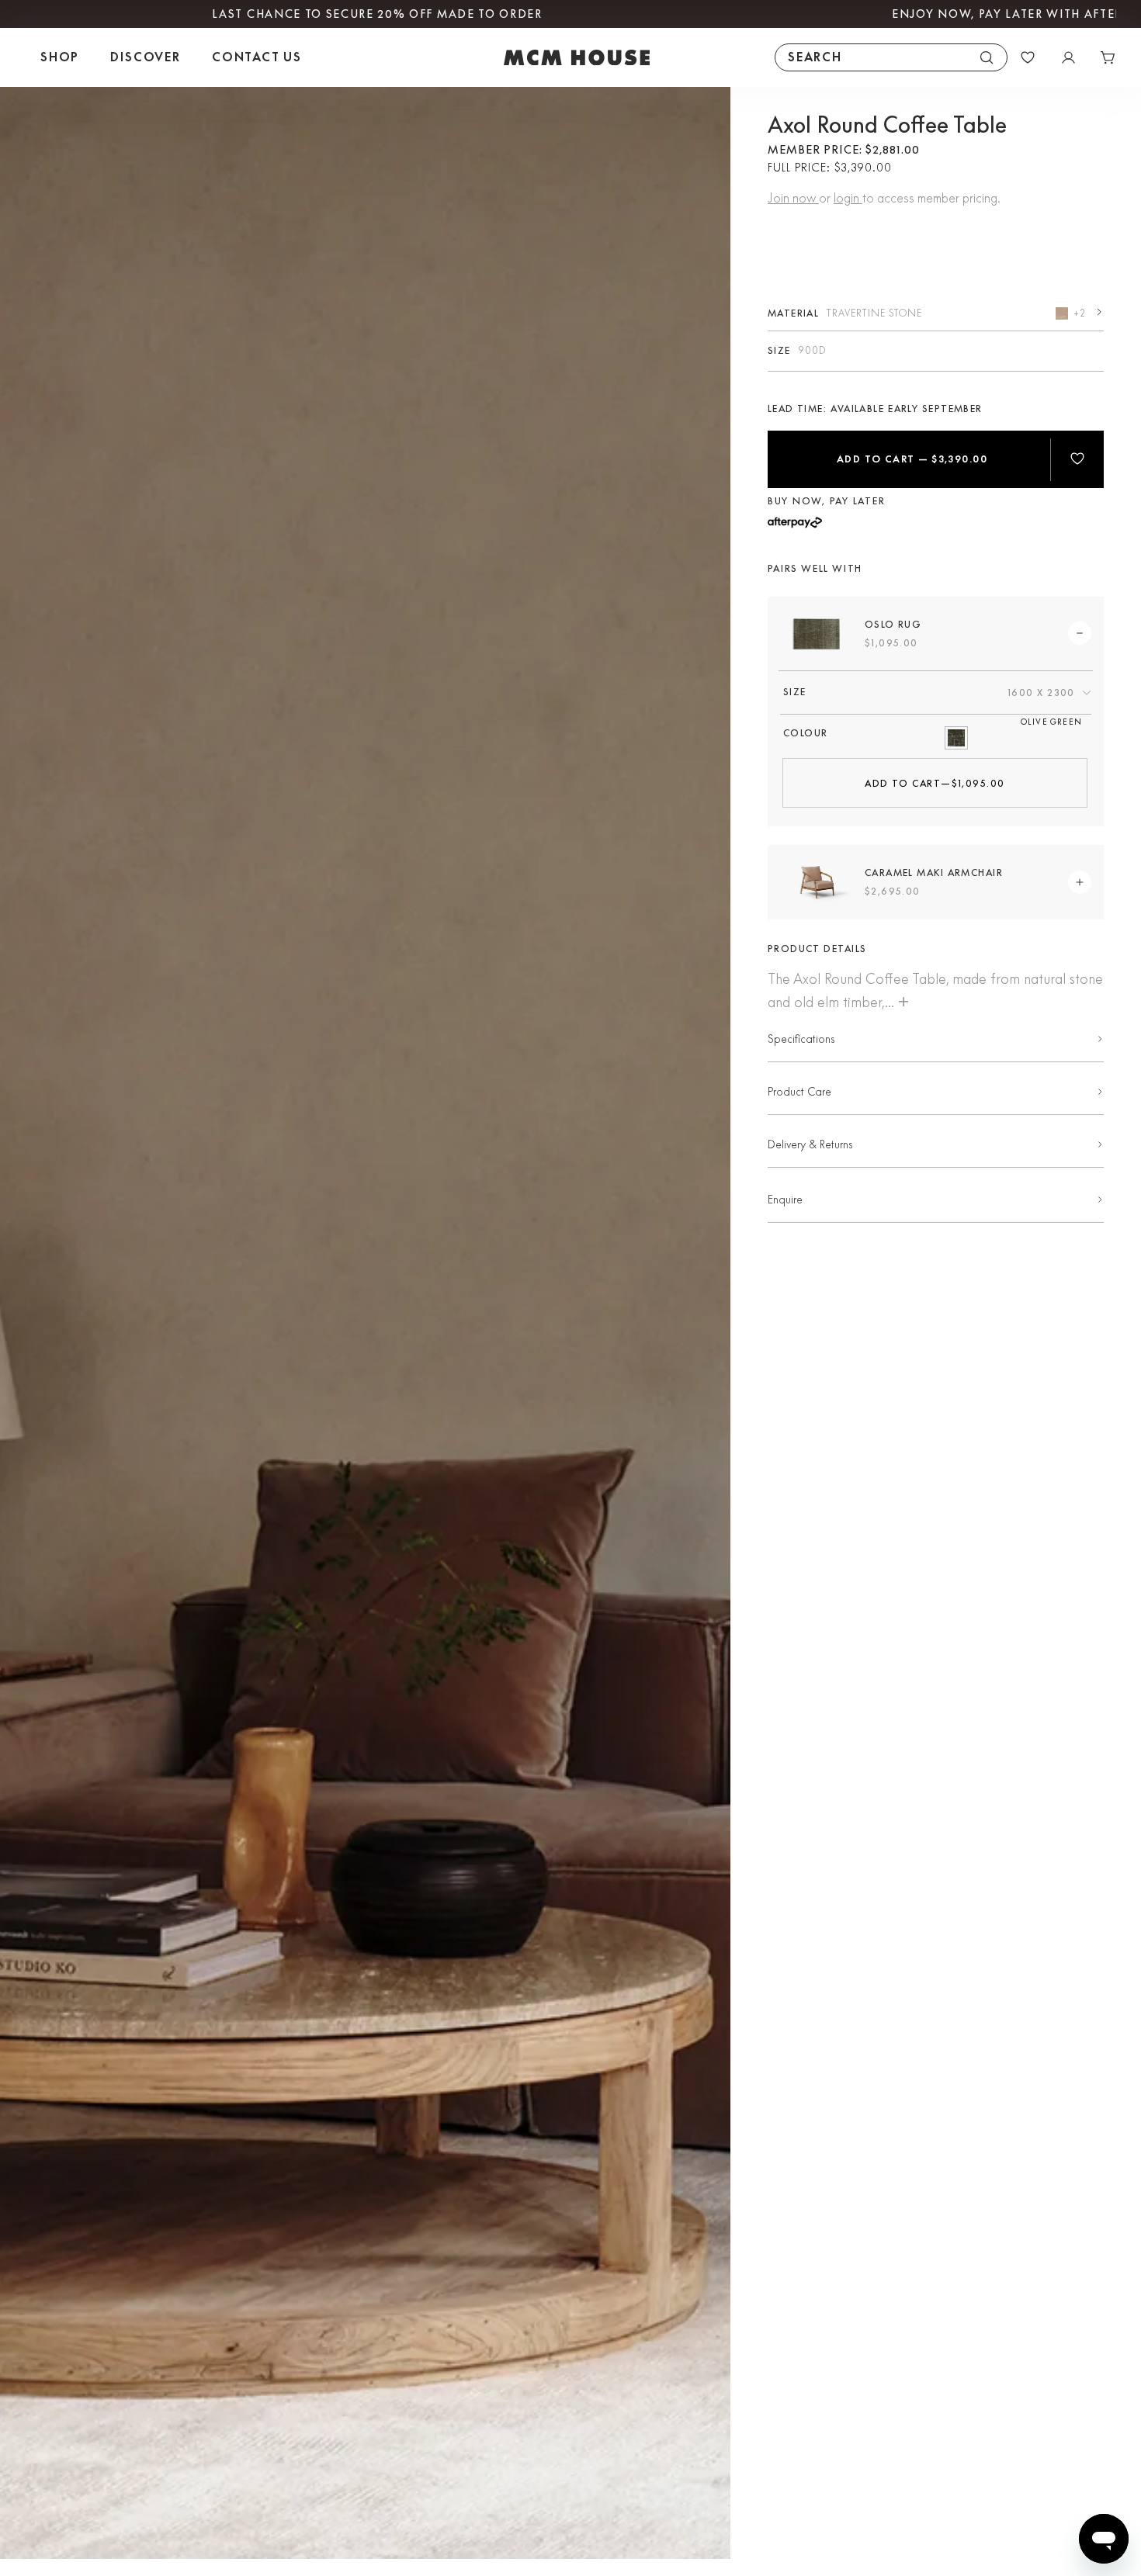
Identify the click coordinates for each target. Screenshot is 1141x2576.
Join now (793, 198)
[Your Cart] (1108, 57)
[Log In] (1068, 57)
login (848, 198)
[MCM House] (577, 57)
